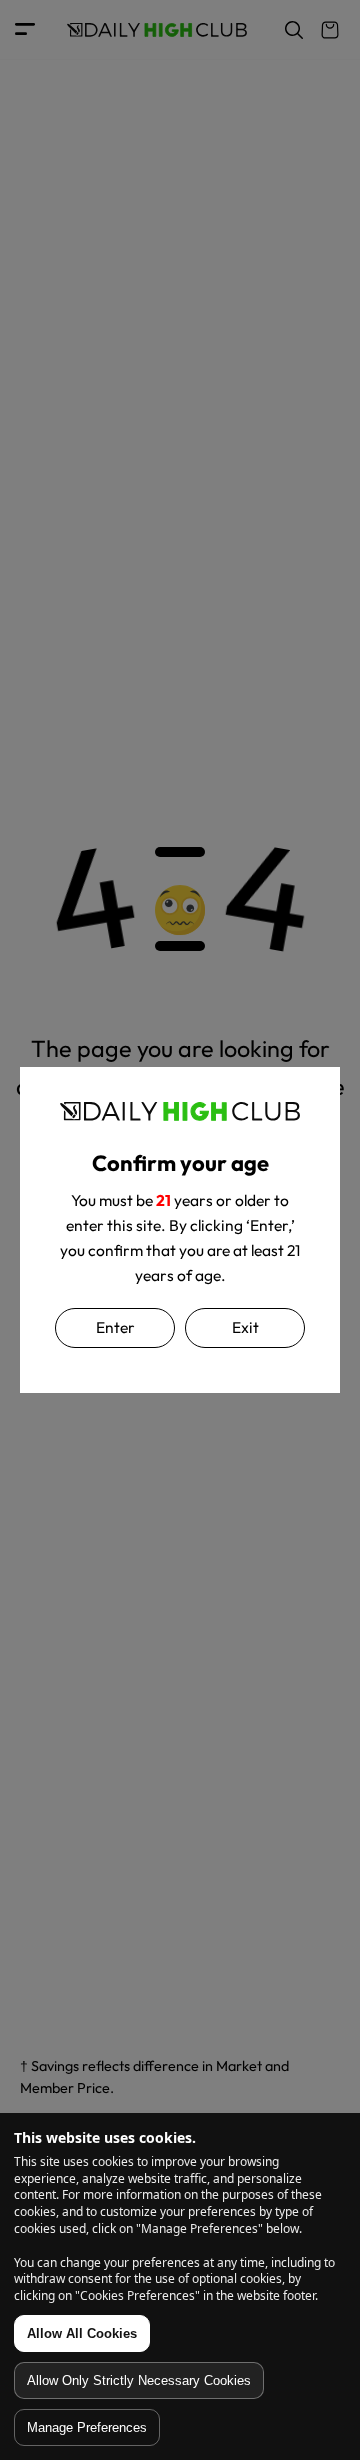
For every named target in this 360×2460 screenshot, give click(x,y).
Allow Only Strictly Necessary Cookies (139, 2380)
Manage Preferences (87, 2427)
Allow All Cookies (82, 2333)
